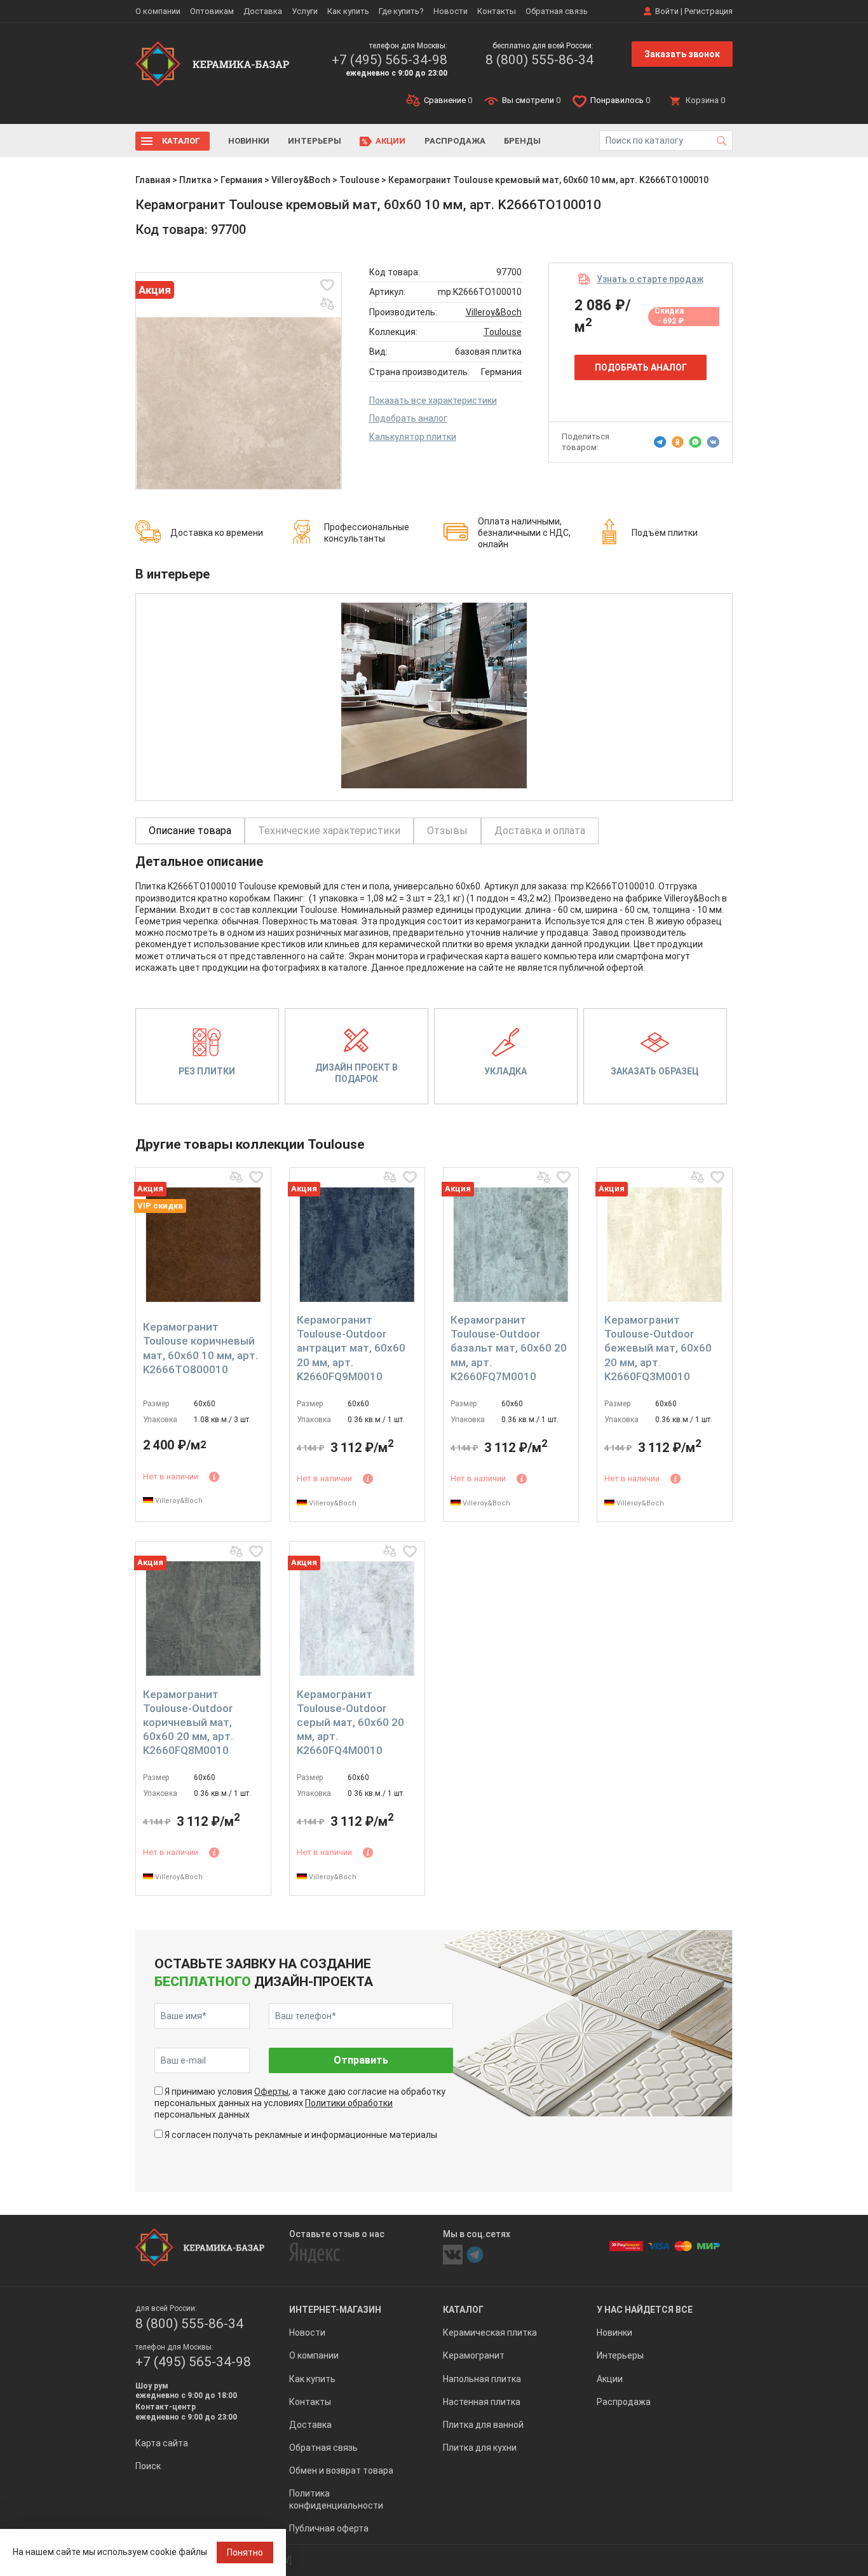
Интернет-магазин (335, 2310)
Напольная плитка (482, 2379)
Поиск (148, 2466)
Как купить (348, 11)
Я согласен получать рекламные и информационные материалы (301, 2135)
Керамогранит (474, 2355)
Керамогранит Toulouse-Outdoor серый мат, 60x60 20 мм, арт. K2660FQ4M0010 (350, 1722)
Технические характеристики (329, 831)
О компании (158, 11)
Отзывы (447, 831)
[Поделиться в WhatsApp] (695, 442)
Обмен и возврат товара (341, 2470)
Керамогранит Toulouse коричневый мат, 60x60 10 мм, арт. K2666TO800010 (200, 1348)
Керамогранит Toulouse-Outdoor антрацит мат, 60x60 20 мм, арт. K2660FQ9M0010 (351, 1348)
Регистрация (709, 11)
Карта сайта (162, 2443)
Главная (153, 180)
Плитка (195, 180)
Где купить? (401, 11)
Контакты (497, 11)
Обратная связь (557, 11)
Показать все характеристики (433, 401)
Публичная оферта (329, 2528)
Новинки (249, 141)
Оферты (271, 2092)
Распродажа (455, 141)
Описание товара (190, 831)
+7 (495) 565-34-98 (390, 60)
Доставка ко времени (217, 533)
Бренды (522, 141)
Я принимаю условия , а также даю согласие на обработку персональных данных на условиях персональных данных (300, 2103)
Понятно (245, 2552)
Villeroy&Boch (301, 180)
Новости (451, 11)
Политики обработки (349, 2103)
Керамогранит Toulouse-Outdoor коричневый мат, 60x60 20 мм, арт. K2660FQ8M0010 (188, 1722)
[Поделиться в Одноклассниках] (678, 442)
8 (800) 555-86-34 (539, 60)
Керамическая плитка (490, 2333)
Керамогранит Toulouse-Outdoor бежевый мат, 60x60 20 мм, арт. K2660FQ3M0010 (658, 1348)
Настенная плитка (482, 2402)
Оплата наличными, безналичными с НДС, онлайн (524, 533)
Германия (241, 180)
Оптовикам (212, 11)
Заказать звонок (682, 54)
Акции (390, 141)
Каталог (181, 141)
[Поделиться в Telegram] (660, 442)
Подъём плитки (665, 533)
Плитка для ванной (483, 2425)
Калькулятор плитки (413, 437)
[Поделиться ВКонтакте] (713, 442)
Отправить (361, 2060)
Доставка (263, 11)
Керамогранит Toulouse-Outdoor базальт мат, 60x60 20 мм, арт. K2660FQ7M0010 (509, 1348)
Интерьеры (315, 141)
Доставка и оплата (540, 831)
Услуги (305, 11)
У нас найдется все (645, 2310)
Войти (667, 11)
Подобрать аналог (408, 418)
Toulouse (359, 180)
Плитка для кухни (480, 2448)
